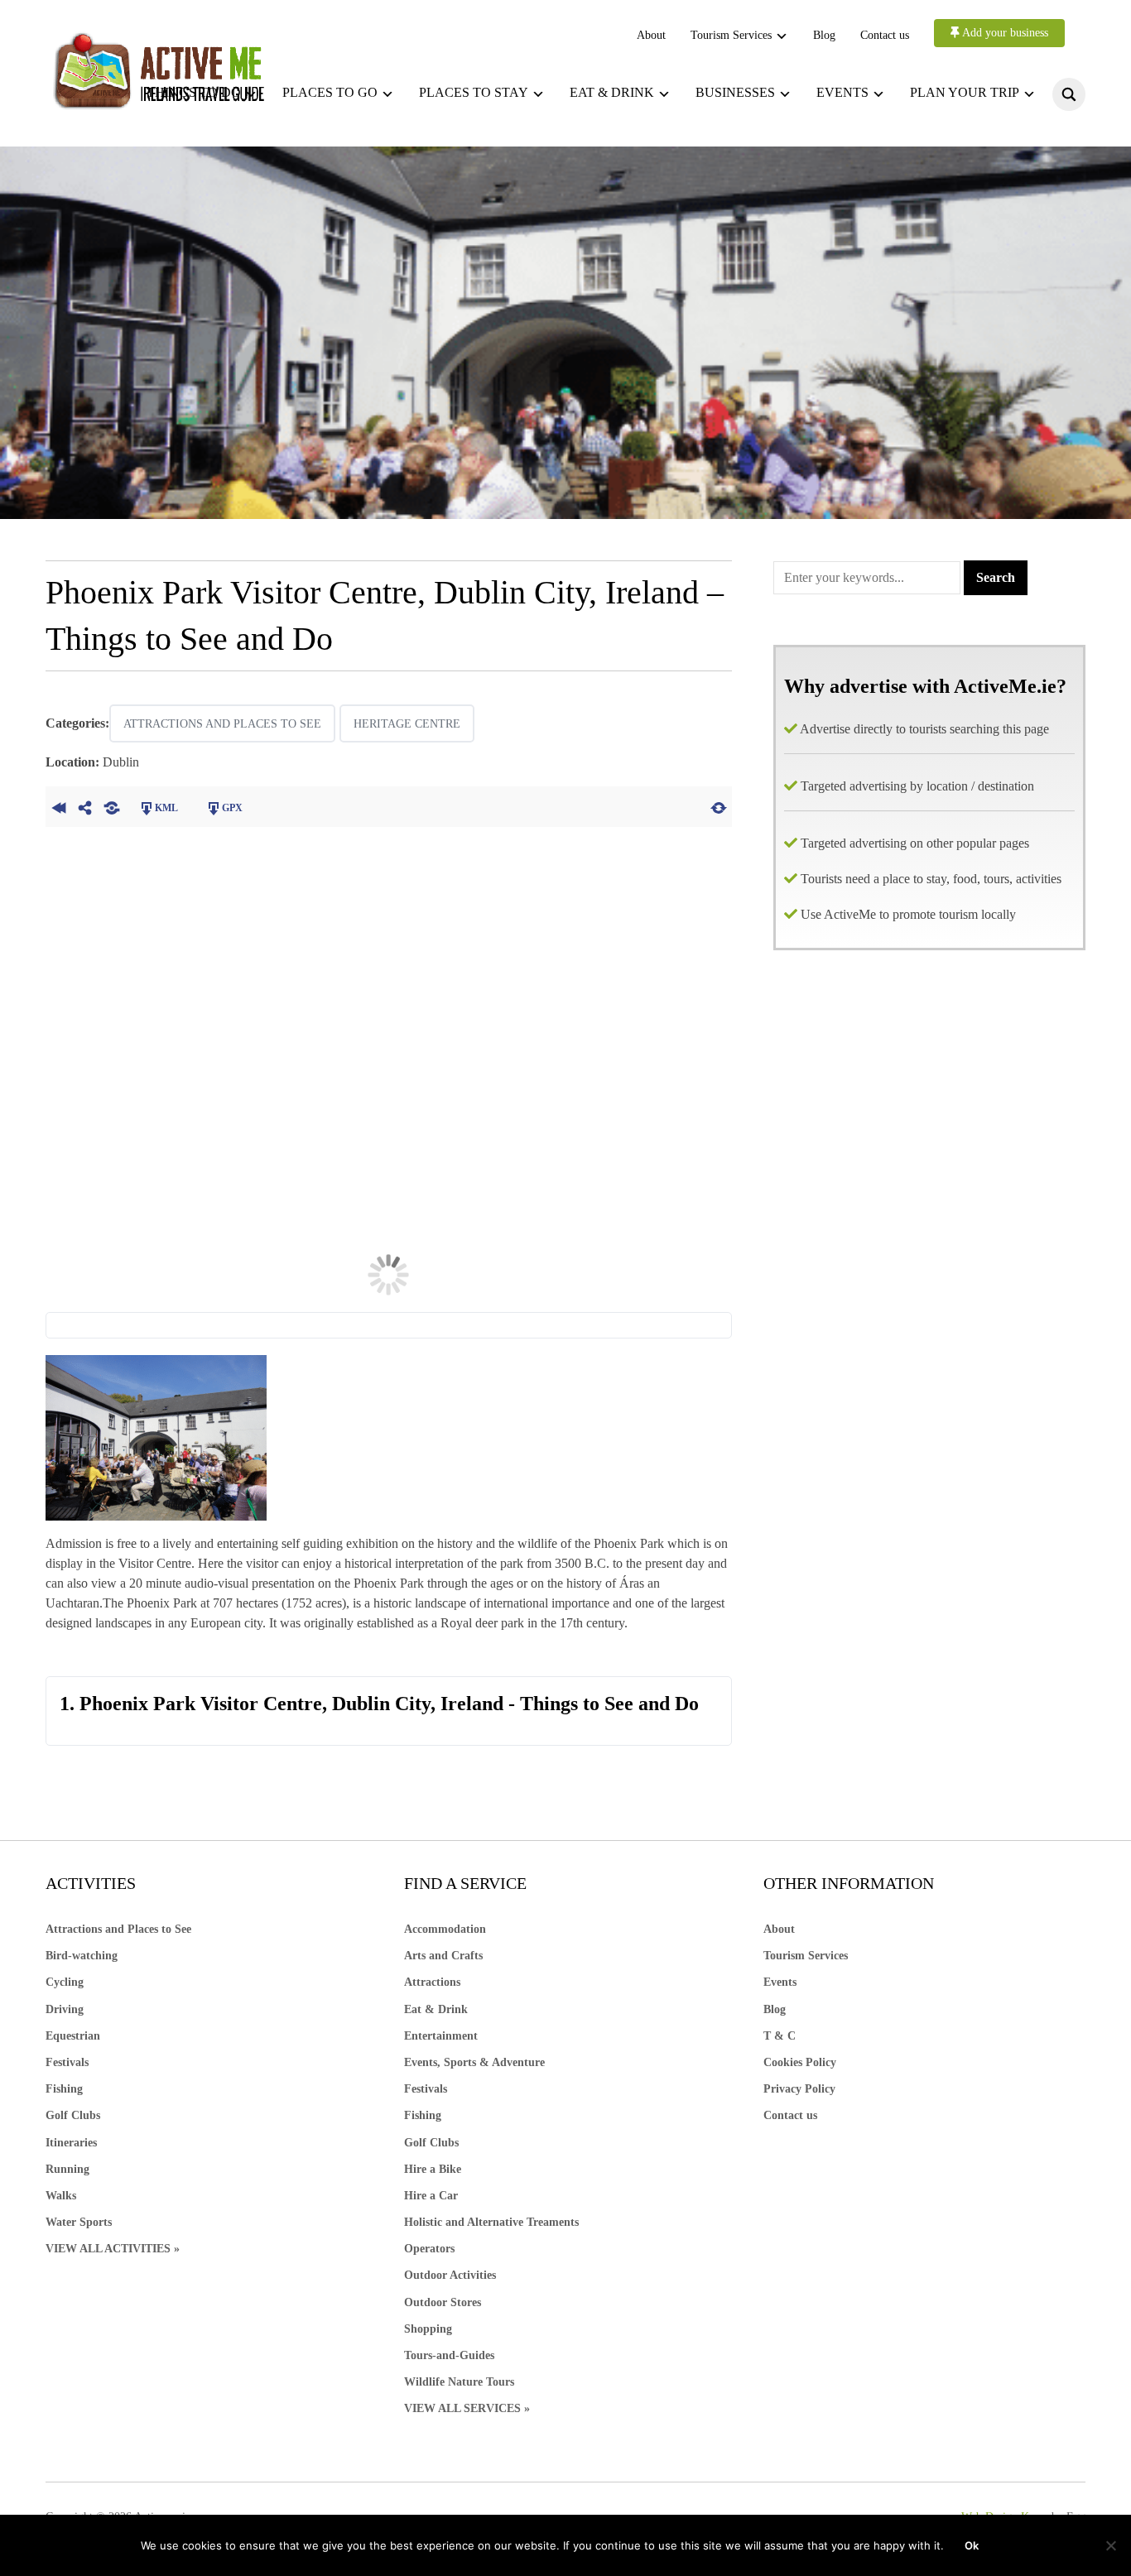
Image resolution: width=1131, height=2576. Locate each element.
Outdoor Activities (450, 2275)
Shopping (428, 2329)
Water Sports (79, 2222)
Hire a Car (431, 2196)
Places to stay (474, 92)
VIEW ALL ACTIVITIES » (113, 2249)
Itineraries (71, 2143)
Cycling (65, 1982)
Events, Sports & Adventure (474, 2062)
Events (842, 92)
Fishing (64, 2089)
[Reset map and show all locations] (719, 806)
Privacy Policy (799, 2089)
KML (166, 808)
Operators (429, 2249)
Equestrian (73, 2036)
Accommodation (445, 1929)
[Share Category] (112, 806)
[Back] (59, 806)
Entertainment (441, 2036)
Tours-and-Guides (449, 2355)
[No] (1110, 2545)
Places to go (330, 92)
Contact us (885, 35)
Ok (972, 2545)
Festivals (67, 2062)
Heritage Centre (407, 724)
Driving (65, 2009)
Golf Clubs (73, 2115)
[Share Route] (85, 806)
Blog (824, 35)
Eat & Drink (436, 2009)
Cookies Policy (800, 2062)
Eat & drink (612, 92)
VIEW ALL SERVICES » (467, 2408)
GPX (232, 808)
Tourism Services (731, 35)
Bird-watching (82, 1956)
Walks (61, 2196)
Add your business (1004, 33)
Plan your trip (965, 92)
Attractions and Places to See (222, 724)
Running (67, 2169)
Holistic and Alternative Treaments (491, 2222)
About (651, 35)
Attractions (432, 1982)
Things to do (194, 92)
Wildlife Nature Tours (459, 2382)
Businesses (735, 92)
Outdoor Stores (443, 2302)
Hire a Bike (433, 2169)
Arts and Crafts (443, 1956)
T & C (780, 2036)
